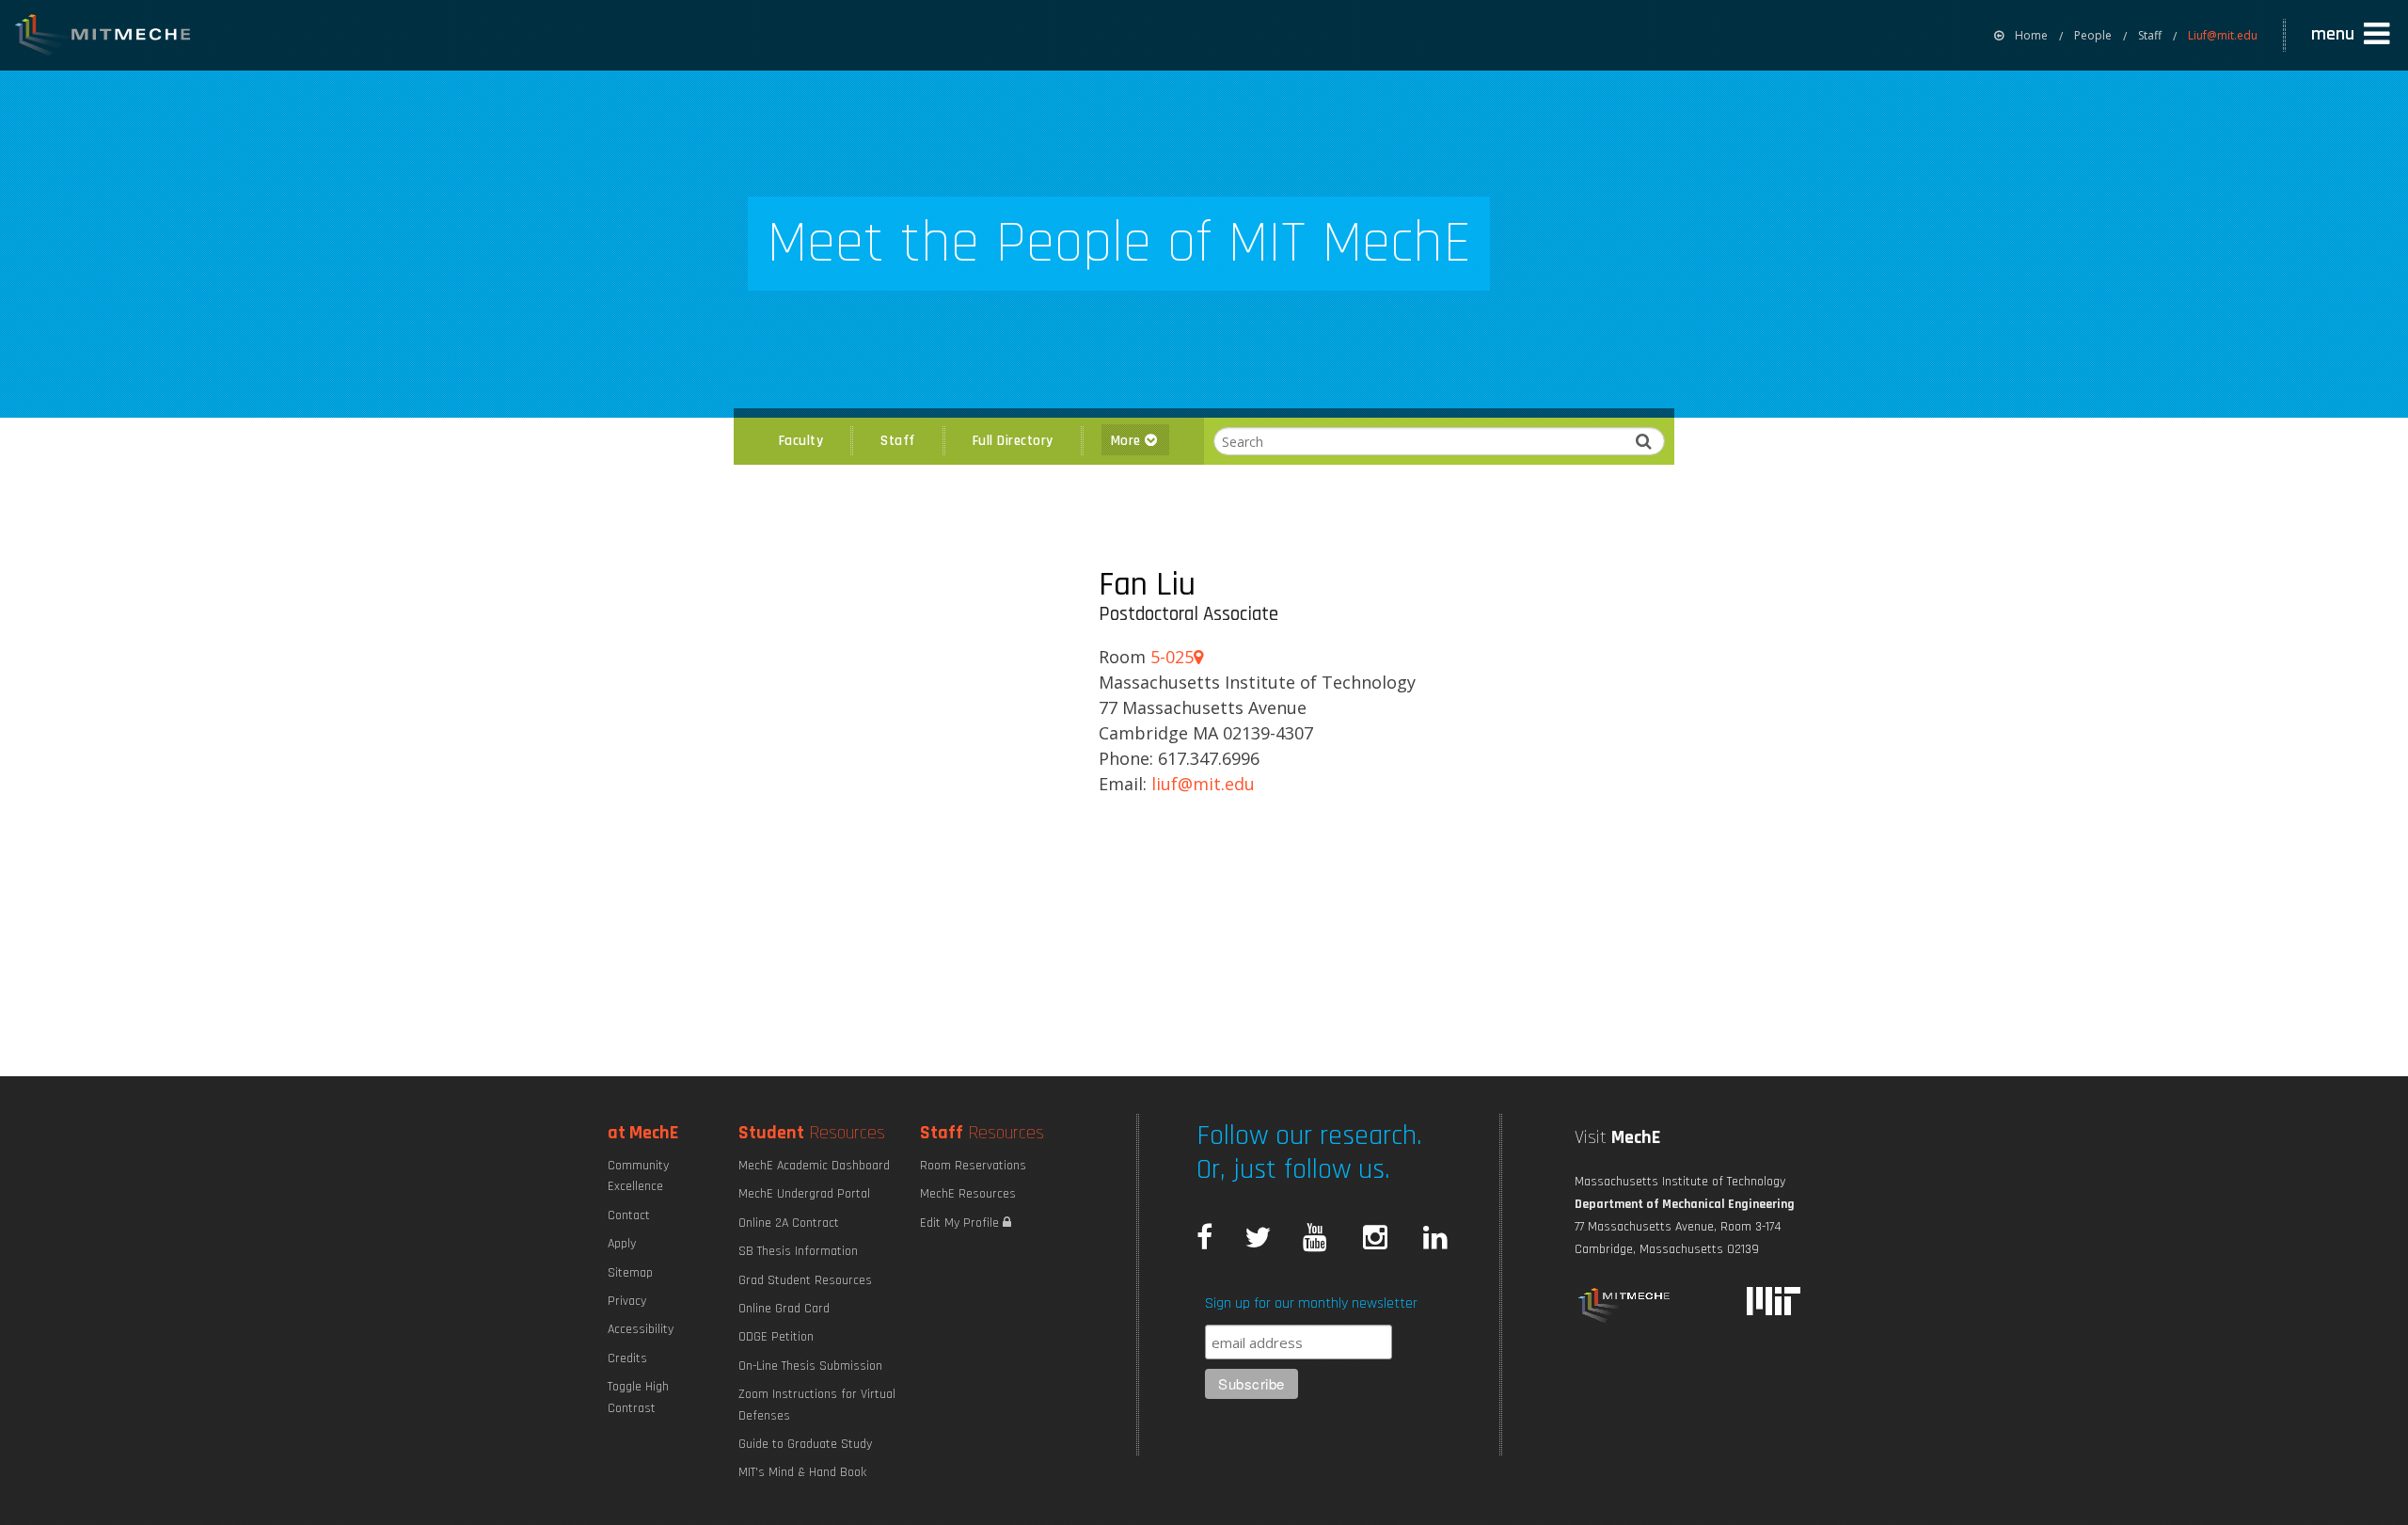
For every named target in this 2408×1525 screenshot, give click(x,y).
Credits (627, 1358)
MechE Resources (968, 1194)
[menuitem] (2021, 35)
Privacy (627, 1301)
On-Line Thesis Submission (810, 1366)
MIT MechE (103, 38)
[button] (2353, 35)
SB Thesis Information (798, 1251)
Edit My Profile (961, 1223)
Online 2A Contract (789, 1223)
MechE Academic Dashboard (814, 1166)
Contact (629, 1215)
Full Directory (1013, 441)
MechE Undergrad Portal (804, 1194)
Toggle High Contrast (638, 1397)
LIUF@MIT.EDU (1203, 784)
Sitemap (630, 1273)
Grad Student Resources (805, 1280)
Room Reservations (973, 1166)
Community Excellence (638, 1176)
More (1128, 441)
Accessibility (641, 1329)
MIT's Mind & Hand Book (802, 1472)
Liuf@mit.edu (2223, 35)
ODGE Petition (776, 1337)
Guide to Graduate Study (805, 1444)
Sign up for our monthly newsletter (1311, 1303)
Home (2031, 35)
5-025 (1172, 657)
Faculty (801, 441)
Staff (2150, 35)
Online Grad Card (784, 1309)
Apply (622, 1244)
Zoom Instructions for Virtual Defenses (817, 1405)
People (2093, 35)
